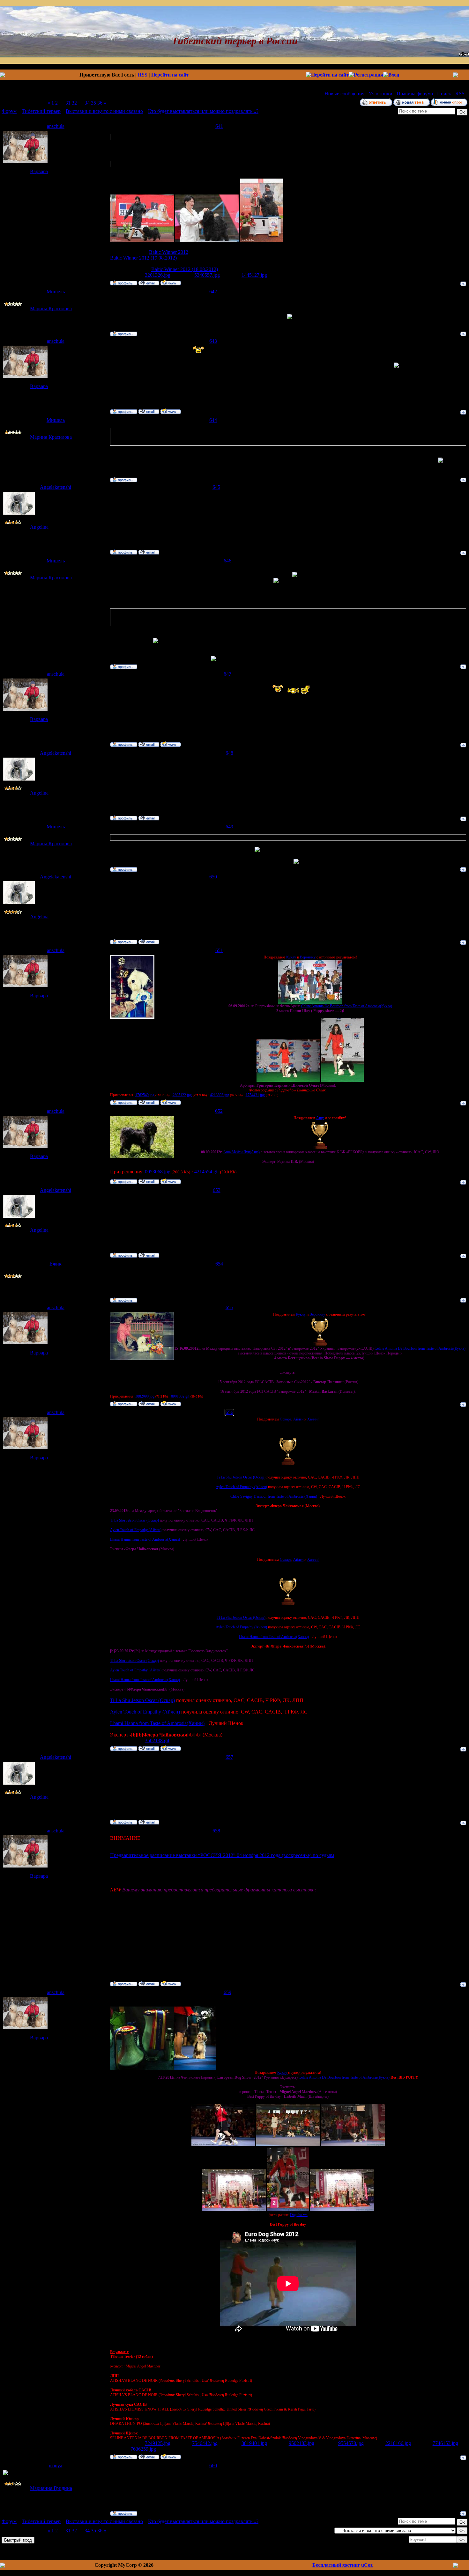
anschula (56, 126)
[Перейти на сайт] (327, 75)
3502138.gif (157, 1740)
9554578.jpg (351, 2443)
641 (219, 126)
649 (229, 827)
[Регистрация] (366, 75)
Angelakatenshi (56, 487)
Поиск (444, 94)
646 (227, 561)
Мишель (56, 292)
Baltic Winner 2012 (169, 252)
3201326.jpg (158, 275)
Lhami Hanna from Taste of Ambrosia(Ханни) (145, 1539)
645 (216, 487)
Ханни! (313, 1419)
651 (219, 950)
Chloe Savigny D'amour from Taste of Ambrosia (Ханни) (274, 1496)
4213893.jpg (220, 1095)
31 (68, 103)
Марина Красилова (51, 308)
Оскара (286, 1419)
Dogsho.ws (299, 2215)
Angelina (39, 527)
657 (229, 1757)
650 (213, 877)
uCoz (367, 2565)
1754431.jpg (255, 1095)
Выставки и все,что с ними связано (104, 111)
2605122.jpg (182, 1095)
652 (219, 1111)
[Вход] (391, 75)
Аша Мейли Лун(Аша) (242, 1152)
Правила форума (415, 94)
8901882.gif (180, 1396)
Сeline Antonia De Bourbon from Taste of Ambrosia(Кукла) (347, 1006)
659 (227, 1992)
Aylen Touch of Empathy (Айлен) (241, 1487)
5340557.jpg (207, 275)
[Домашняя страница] (171, 283)
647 (227, 674)
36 (100, 103)
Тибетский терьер (41, 111)
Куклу (292, 957)
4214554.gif (207, 1172)
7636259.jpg (143, 2449)
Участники (380, 94)
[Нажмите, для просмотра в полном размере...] (142, 241)
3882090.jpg (145, 1396)
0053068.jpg (158, 1172)
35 (93, 103)
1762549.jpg (145, 1095)
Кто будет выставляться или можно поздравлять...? (203, 111)
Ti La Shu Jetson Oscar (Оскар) (241, 1477)
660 (213, 2466)
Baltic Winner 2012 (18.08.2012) (185, 269)
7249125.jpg (158, 2443)
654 (219, 1264)
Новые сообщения (344, 94)
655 (229, 1307)
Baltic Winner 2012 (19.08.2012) (143, 258)
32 (74, 103)
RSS (143, 75)
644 (213, 420)
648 (229, 753)
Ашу (320, 1118)
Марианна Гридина (51, 2488)
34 (87, 103)
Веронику (308, 957)
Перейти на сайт (170, 75)
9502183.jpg (301, 2443)
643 (213, 341)
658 (216, 1831)
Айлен (298, 1419)
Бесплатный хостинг (336, 2565)
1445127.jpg (254, 275)
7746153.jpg (445, 2443)
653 (217, 1190)
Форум (9, 111)
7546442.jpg (205, 2443)
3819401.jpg (254, 2443)
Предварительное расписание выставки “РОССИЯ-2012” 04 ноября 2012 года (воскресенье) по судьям (222, 1855)
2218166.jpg (398, 2443)
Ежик (56, 1264)
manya (56, 2466)
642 (213, 292)
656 (229, 1412)
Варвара (39, 171)
